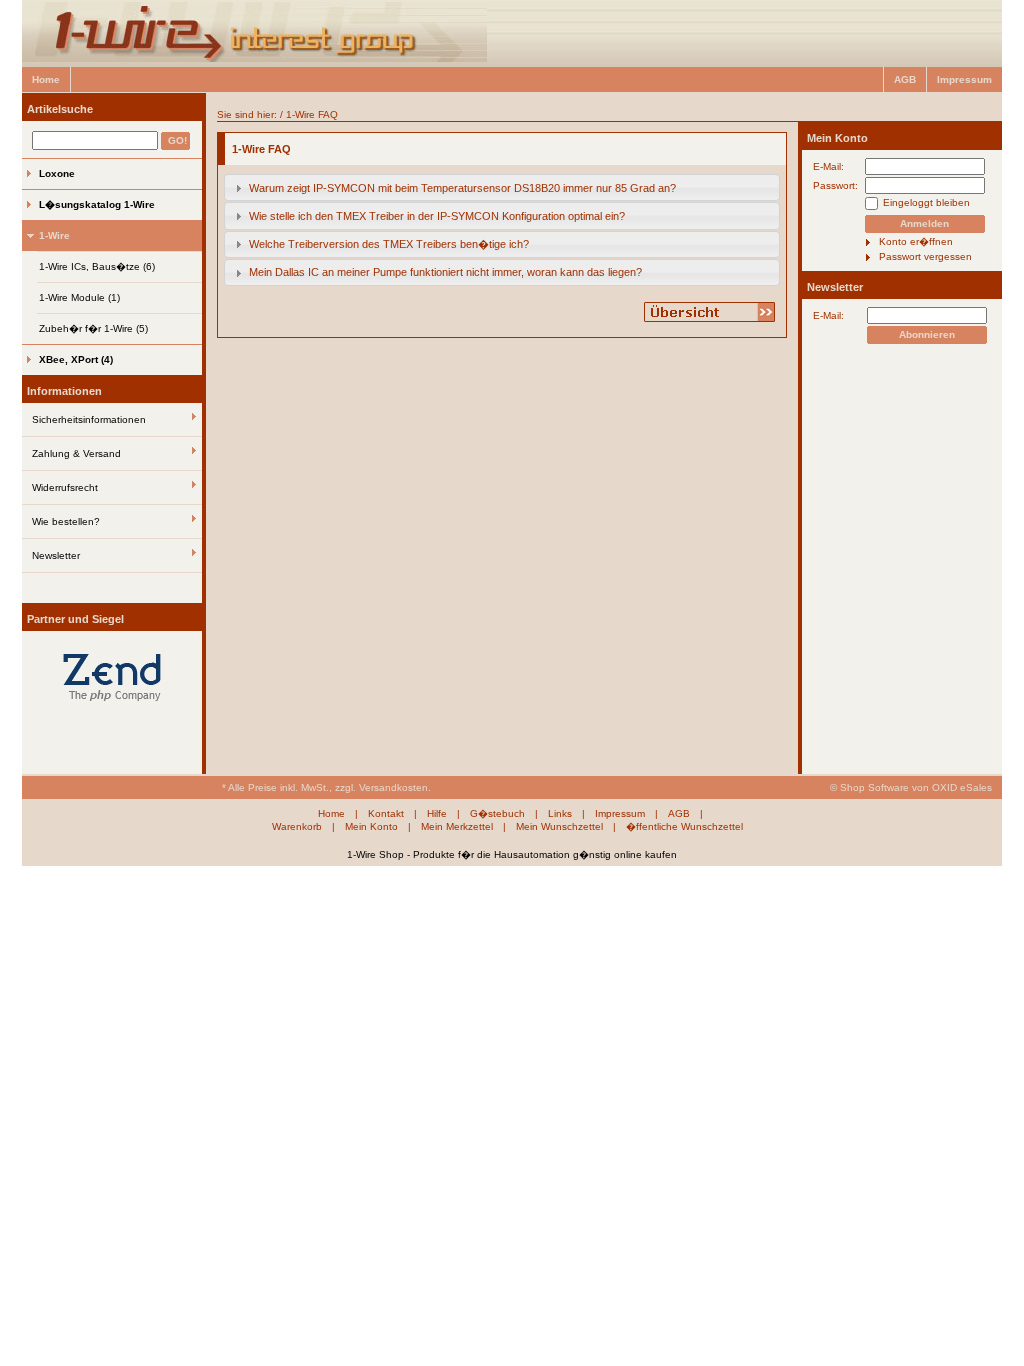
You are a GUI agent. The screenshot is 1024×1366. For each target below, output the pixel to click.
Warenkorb (297, 826)
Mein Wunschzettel (559, 826)
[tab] (502, 187)
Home (46, 79)
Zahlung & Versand (76, 453)
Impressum (964, 79)
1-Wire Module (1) (79, 297)
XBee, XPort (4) (76, 359)
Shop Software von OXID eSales (916, 787)
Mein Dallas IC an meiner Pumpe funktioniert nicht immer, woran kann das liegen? (445, 272)
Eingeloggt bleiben (926, 202)
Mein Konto (837, 138)
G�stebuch (497, 813)
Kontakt (386, 813)
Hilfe (437, 813)
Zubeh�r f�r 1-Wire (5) (93, 328)
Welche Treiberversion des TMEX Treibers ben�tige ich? (389, 244)
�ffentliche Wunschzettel (684, 826)
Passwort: (835, 185)
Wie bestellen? (66, 521)
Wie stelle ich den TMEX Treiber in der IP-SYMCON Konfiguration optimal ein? (437, 216)
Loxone (57, 173)
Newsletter (56, 555)
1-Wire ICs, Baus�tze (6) (97, 266)
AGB (905, 79)
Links (560, 813)
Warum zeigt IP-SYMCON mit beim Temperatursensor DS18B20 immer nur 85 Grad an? (462, 188)
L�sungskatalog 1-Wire (97, 204)
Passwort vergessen (925, 256)
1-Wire (54, 235)
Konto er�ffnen (916, 241)
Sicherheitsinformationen (89, 419)
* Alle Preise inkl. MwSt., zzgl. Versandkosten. (326, 787)
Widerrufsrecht (65, 487)
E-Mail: (828, 166)
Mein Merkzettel (457, 826)
